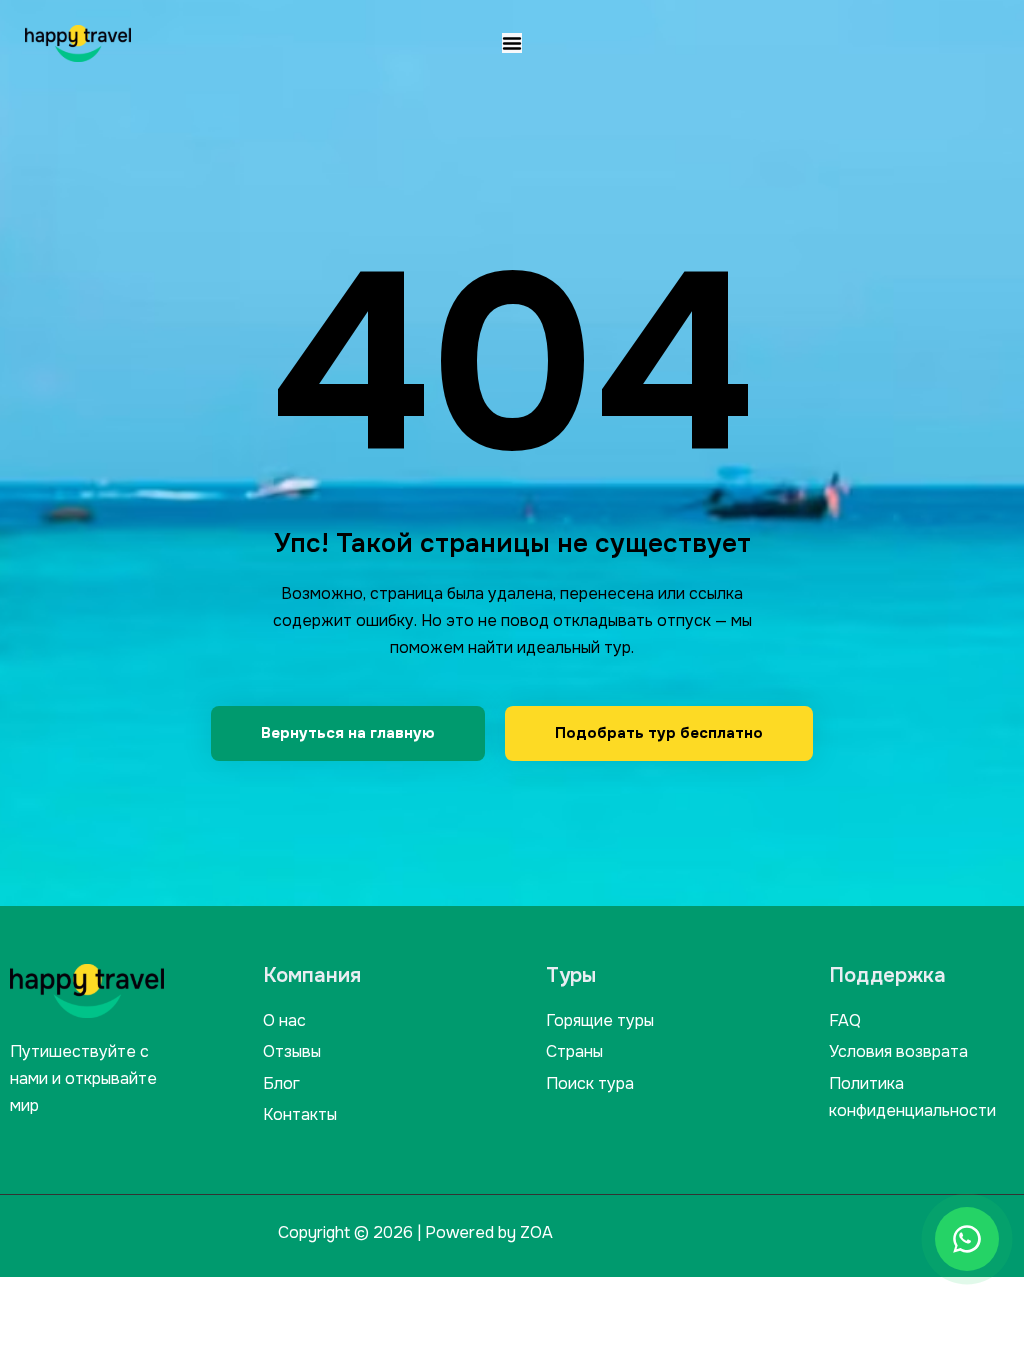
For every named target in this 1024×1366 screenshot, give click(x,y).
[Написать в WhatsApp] (967, 1239)
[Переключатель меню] (512, 43)
